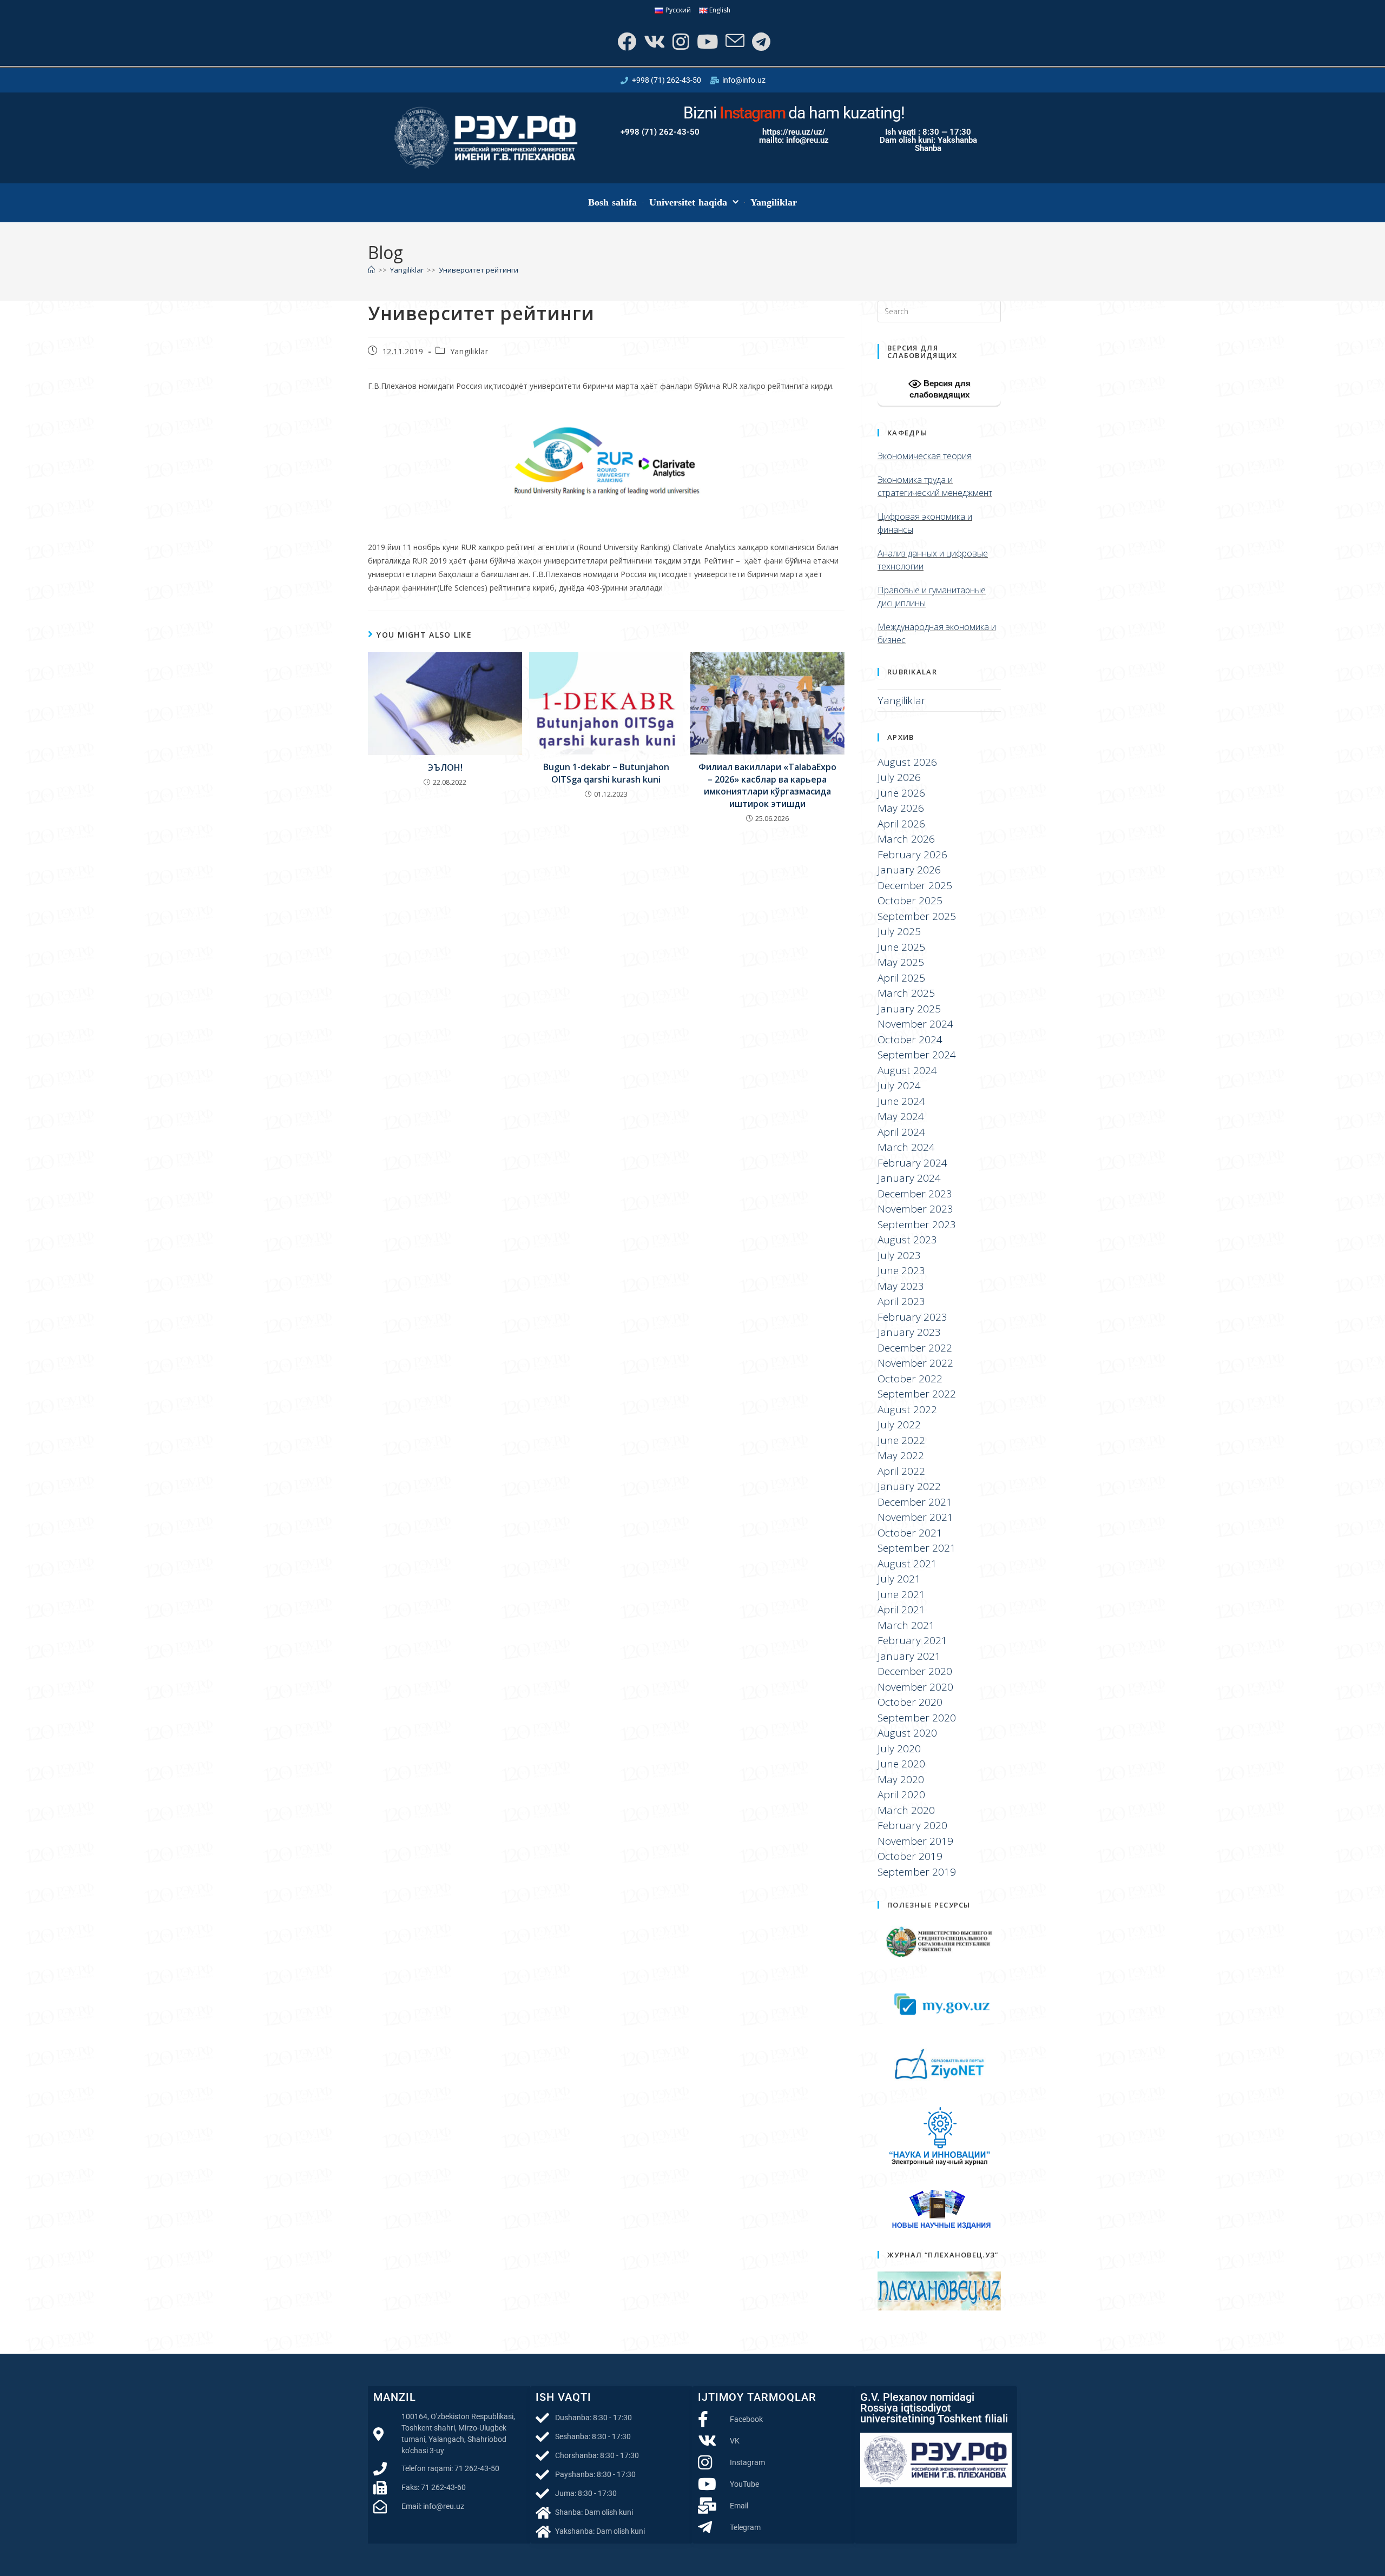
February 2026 (912, 855)
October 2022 (910, 1379)
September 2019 (917, 1872)
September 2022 (917, 1394)
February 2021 (912, 1640)
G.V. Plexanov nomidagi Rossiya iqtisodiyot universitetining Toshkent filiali (934, 2408)
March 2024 (906, 1147)
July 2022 (899, 1425)
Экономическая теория (925, 456)
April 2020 (901, 1794)
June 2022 (901, 1440)
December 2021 (915, 1502)
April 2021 (901, 1610)
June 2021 (901, 1594)
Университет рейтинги (479, 270)
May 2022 (901, 1455)
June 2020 (901, 1764)
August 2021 (907, 1564)
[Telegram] (760, 41)
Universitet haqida (688, 202)
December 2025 (915, 885)
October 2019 (910, 1856)
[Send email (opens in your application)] (734, 41)
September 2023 (917, 1224)
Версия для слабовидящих (940, 389)
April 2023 (901, 1301)
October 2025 (910, 900)
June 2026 (901, 793)
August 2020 (907, 1733)
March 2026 (906, 839)
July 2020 (899, 1749)
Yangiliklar (774, 202)
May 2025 (901, 962)
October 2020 (910, 1702)
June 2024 (901, 1101)
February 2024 (912, 1163)
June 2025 (901, 947)
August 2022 (907, 1409)
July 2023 (899, 1255)
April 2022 (901, 1471)
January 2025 (909, 1009)
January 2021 (909, 1656)
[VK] (653, 41)
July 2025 (899, 931)
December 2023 (915, 1194)
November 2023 (915, 1209)
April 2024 (901, 1132)
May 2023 (901, 1286)
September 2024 (917, 1055)
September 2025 (917, 916)
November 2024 (915, 1024)
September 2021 (917, 1548)
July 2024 (899, 1085)
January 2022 (909, 1486)
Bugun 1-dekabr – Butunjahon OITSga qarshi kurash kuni (606, 773)
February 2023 (912, 1317)
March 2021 (906, 1625)
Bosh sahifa (613, 202)
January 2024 (909, 1178)
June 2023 (901, 1270)
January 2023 (909, 1332)
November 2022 (915, 1363)
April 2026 (901, 824)
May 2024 (901, 1116)
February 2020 (912, 1825)
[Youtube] (706, 41)
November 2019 (915, 1841)
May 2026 (901, 808)
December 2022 (915, 1348)
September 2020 (917, 1718)
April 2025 (901, 978)
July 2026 (899, 777)
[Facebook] (626, 41)
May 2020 (901, 1779)
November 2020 (915, 1687)
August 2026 (907, 762)
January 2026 (909, 870)
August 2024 (907, 1070)
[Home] (371, 270)
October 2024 (910, 1039)
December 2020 (915, 1671)
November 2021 (915, 1517)
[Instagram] (680, 41)
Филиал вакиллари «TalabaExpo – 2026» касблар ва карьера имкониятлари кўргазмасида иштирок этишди (767, 785)
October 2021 (910, 1533)
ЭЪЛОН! (445, 767)
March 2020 (906, 1810)
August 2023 (907, 1240)
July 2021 (899, 1579)
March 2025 (906, 993)
